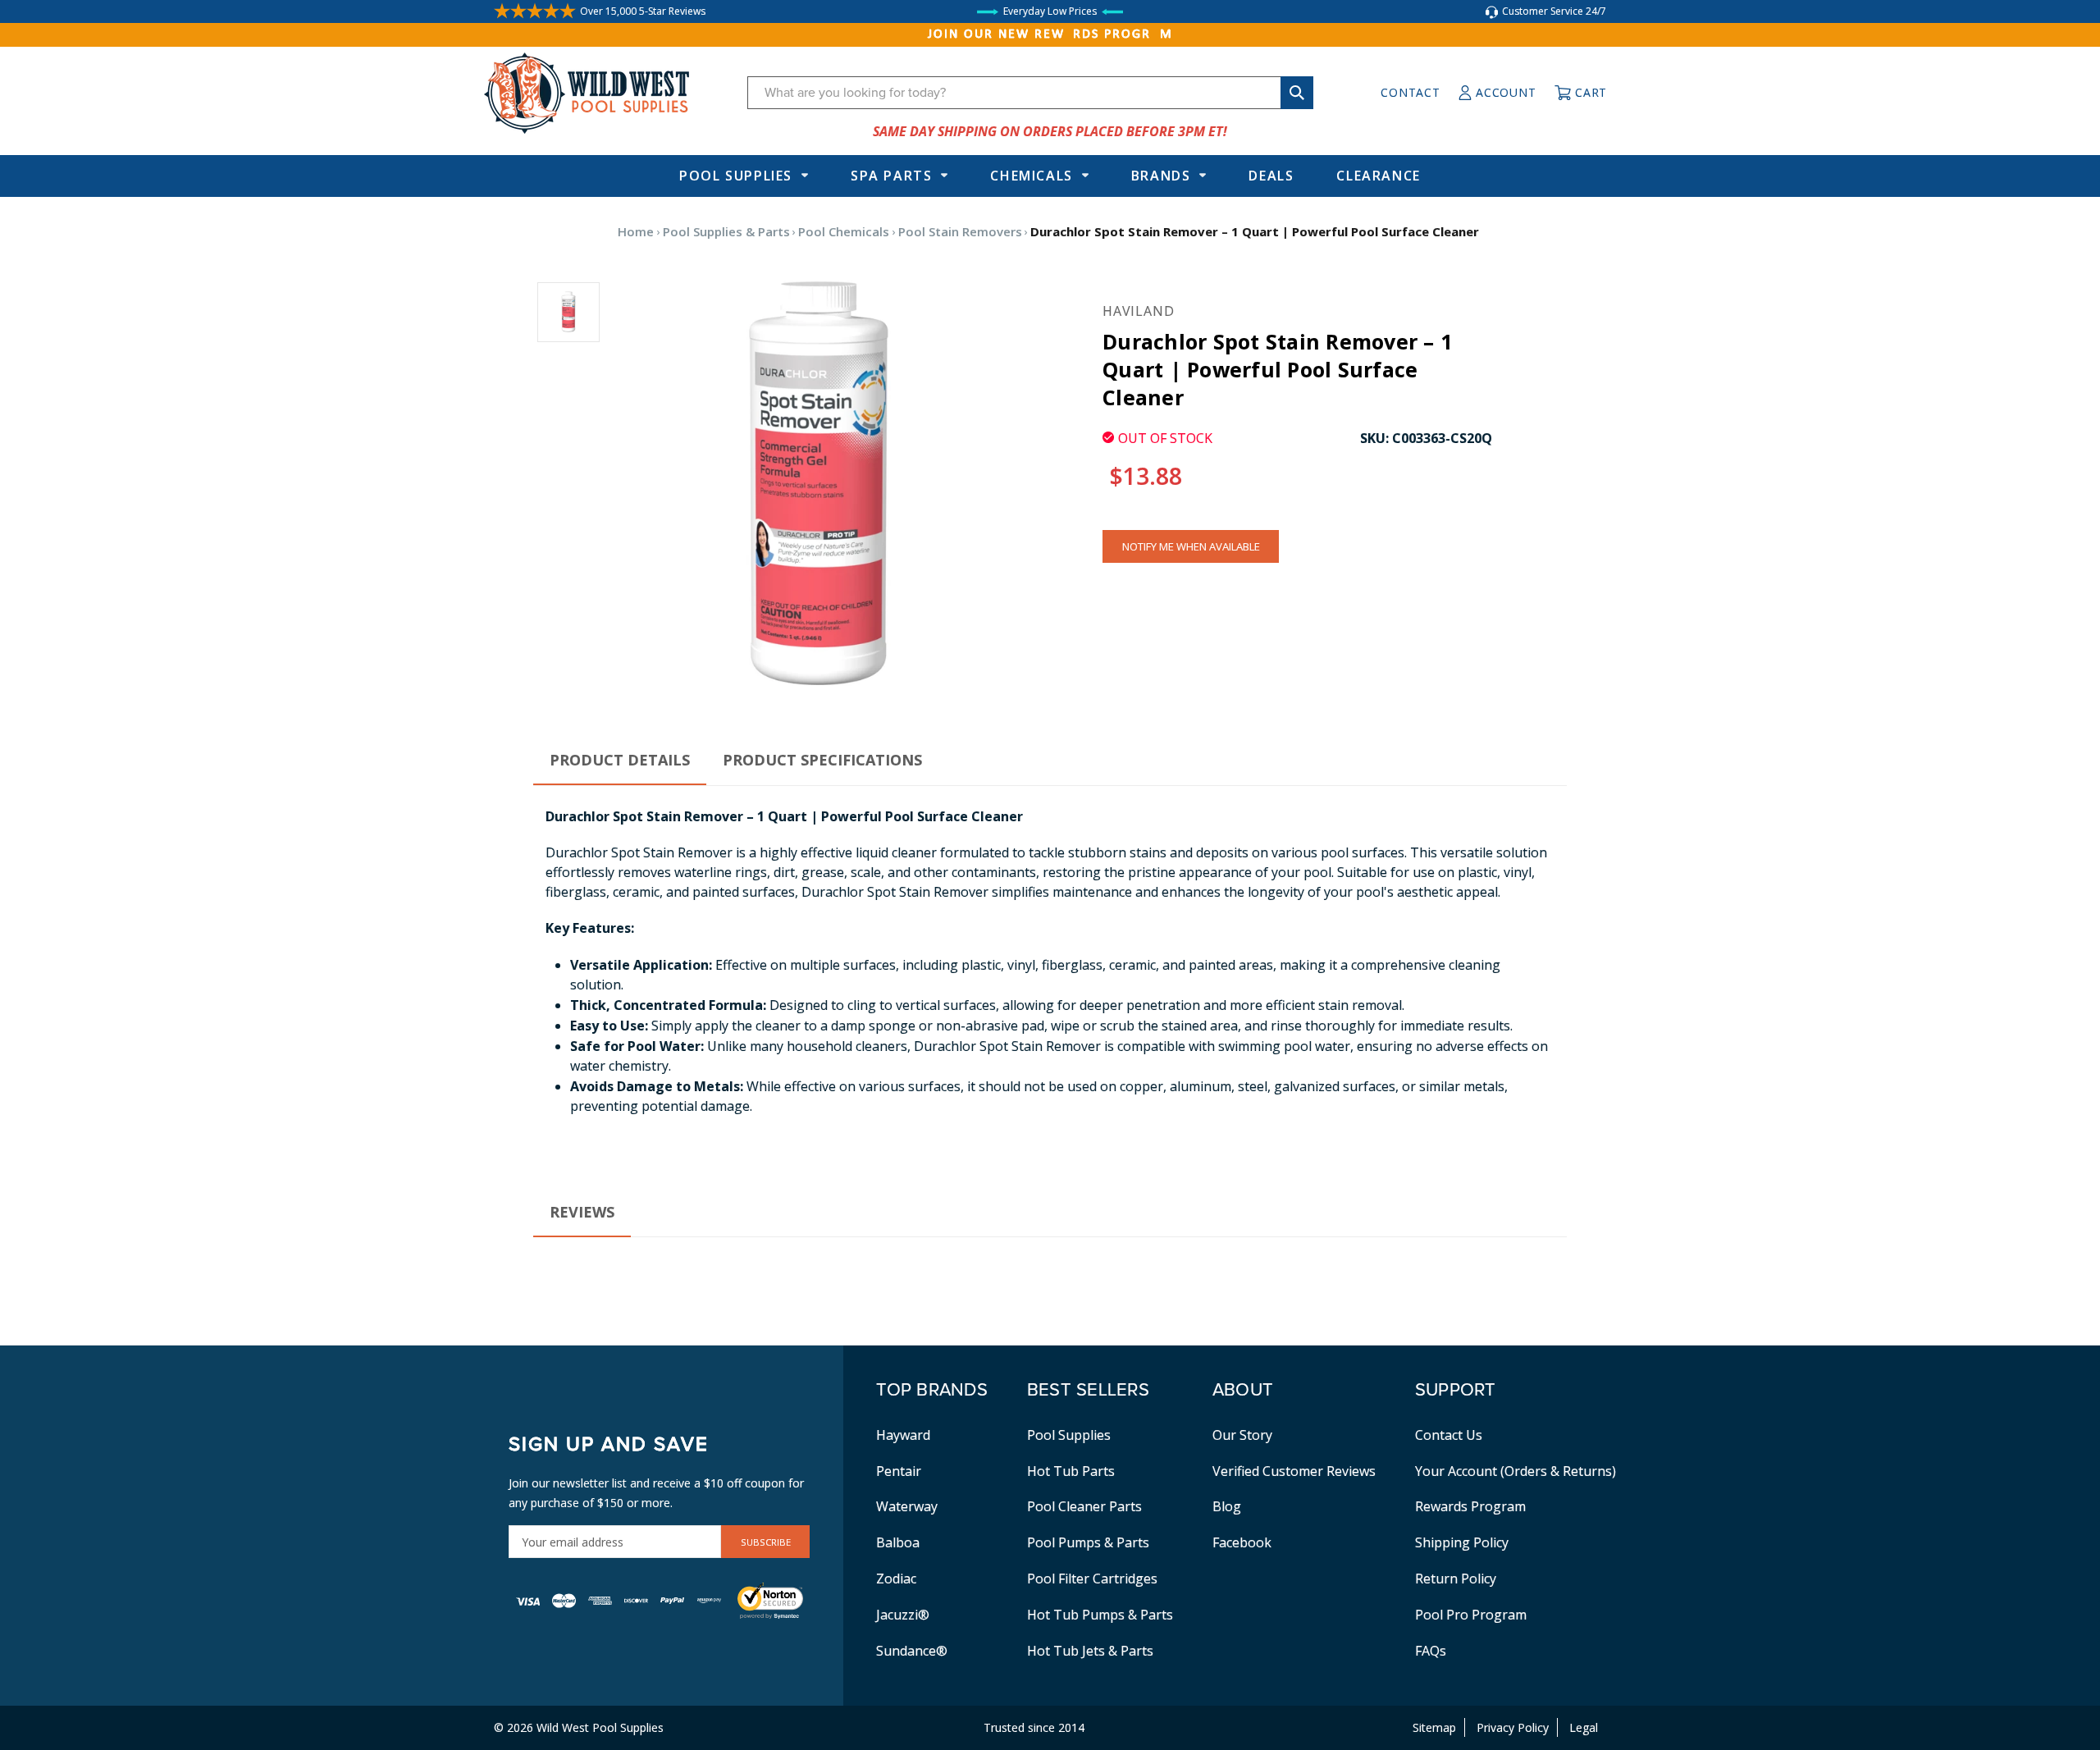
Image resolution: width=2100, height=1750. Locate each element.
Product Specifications (822, 760)
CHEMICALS (1031, 176)
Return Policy (1456, 1579)
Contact (1410, 92)
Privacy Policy (1513, 1727)
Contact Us (1449, 1435)
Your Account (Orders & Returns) (1516, 1471)
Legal (1584, 1727)
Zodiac (896, 1579)
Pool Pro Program (1471, 1615)
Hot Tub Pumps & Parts (1100, 1615)
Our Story (1242, 1435)
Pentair (899, 1471)
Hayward (903, 1435)
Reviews (582, 1212)
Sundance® (912, 1651)
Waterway (907, 1506)
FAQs (1431, 1651)
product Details (620, 760)
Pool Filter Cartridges (1092, 1579)
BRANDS (1161, 176)
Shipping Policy (1462, 1542)
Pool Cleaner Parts (1084, 1506)
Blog (1227, 1506)
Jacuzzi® (903, 1615)
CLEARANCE (1378, 176)
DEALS (1271, 176)
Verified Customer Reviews (1294, 1471)
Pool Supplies (736, 176)
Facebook (1242, 1542)
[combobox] (1030, 93)
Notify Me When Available (1191, 546)
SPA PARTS (891, 176)
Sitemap (1434, 1727)
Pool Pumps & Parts (1088, 1542)
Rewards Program (1470, 1506)
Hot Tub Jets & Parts (1090, 1651)
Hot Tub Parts (1071, 1471)
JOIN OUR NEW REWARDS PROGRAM (1050, 34)
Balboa (898, 1542)
